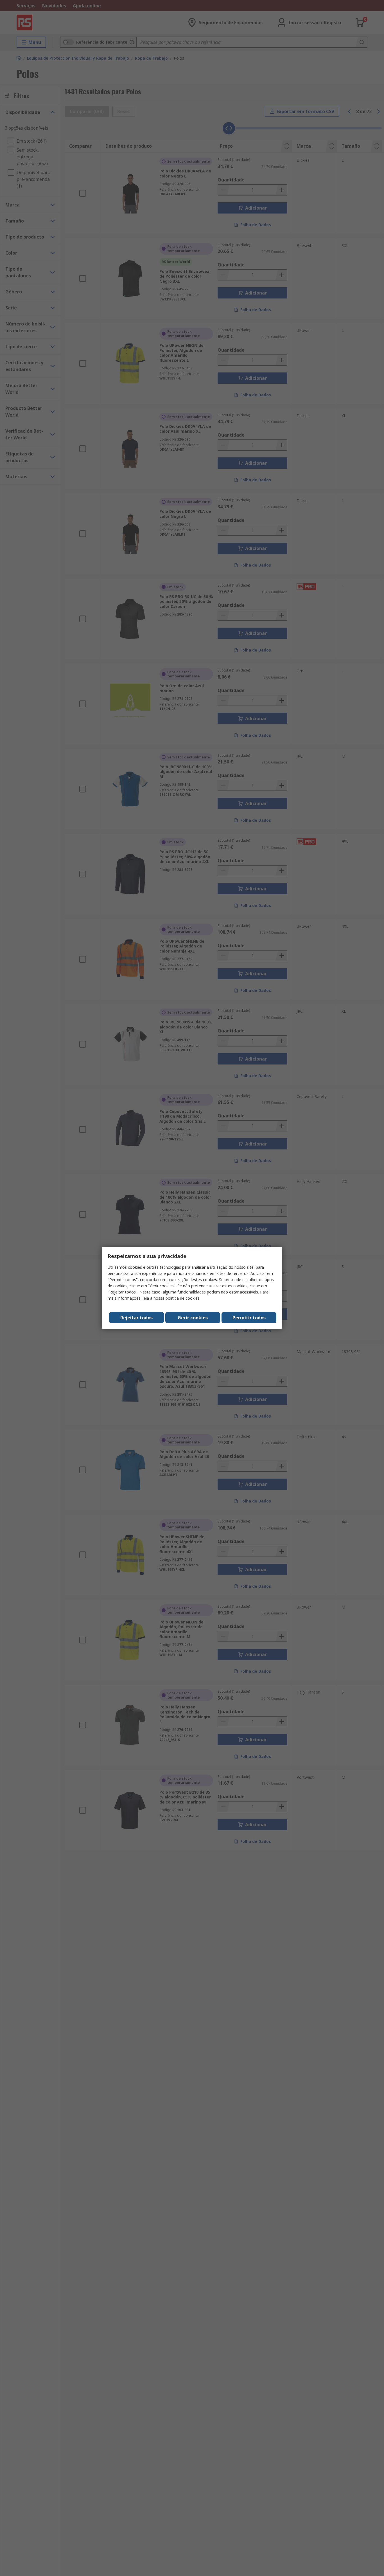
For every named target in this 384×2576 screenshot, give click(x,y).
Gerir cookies (193, 1318)
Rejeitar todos (136, 1318)
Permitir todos (249, 1318)
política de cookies (183, 1298)
